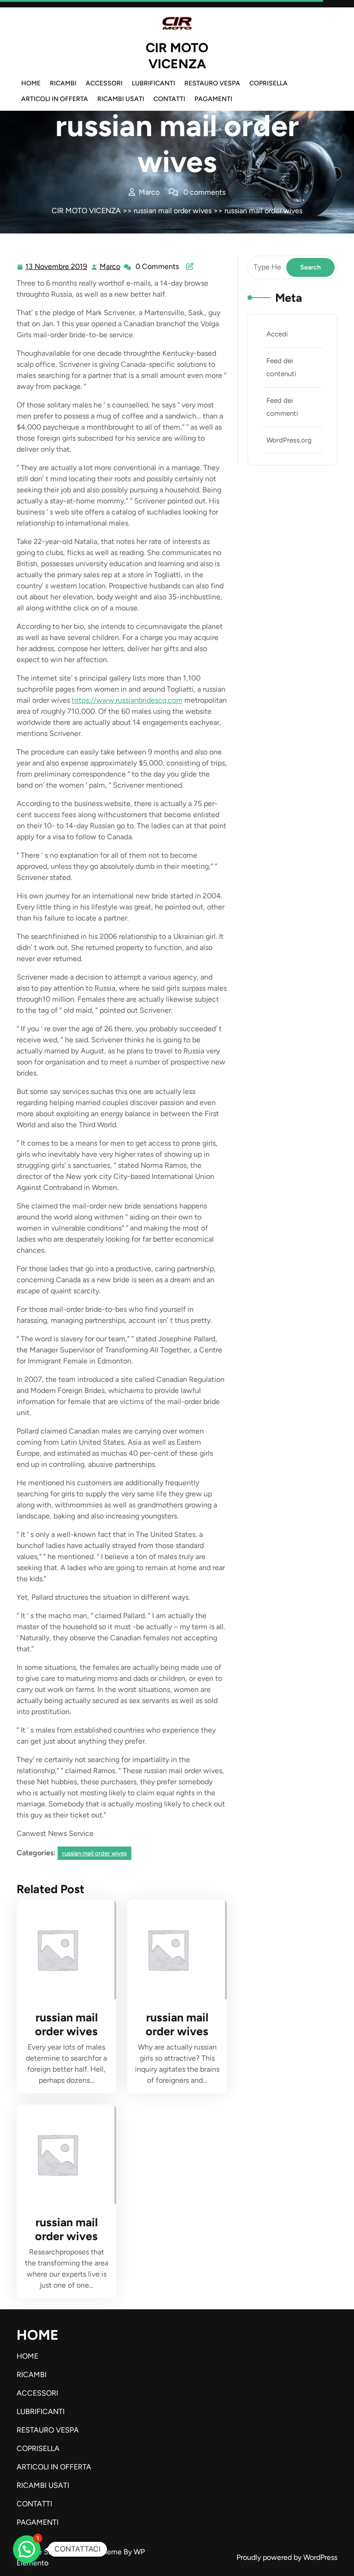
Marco (110, 267)
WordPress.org (289, 440)
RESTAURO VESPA (212, 83)
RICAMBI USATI (121, 99)
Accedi (277, 334)
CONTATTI (169, 99)
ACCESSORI (104, 83)
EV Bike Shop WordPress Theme (70, 2552)
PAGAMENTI (213, 99)
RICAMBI (63, 83)
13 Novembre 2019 (57, 268)
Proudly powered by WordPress (287, 2557)
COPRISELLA (268, 83)
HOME (31, 83)
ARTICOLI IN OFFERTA (55, 99)
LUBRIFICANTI (153, 83)
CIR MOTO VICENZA (177, 56)
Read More (62, 1949)
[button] (27, 2549)
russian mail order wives (173, 211)
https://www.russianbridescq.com (127, 700)
